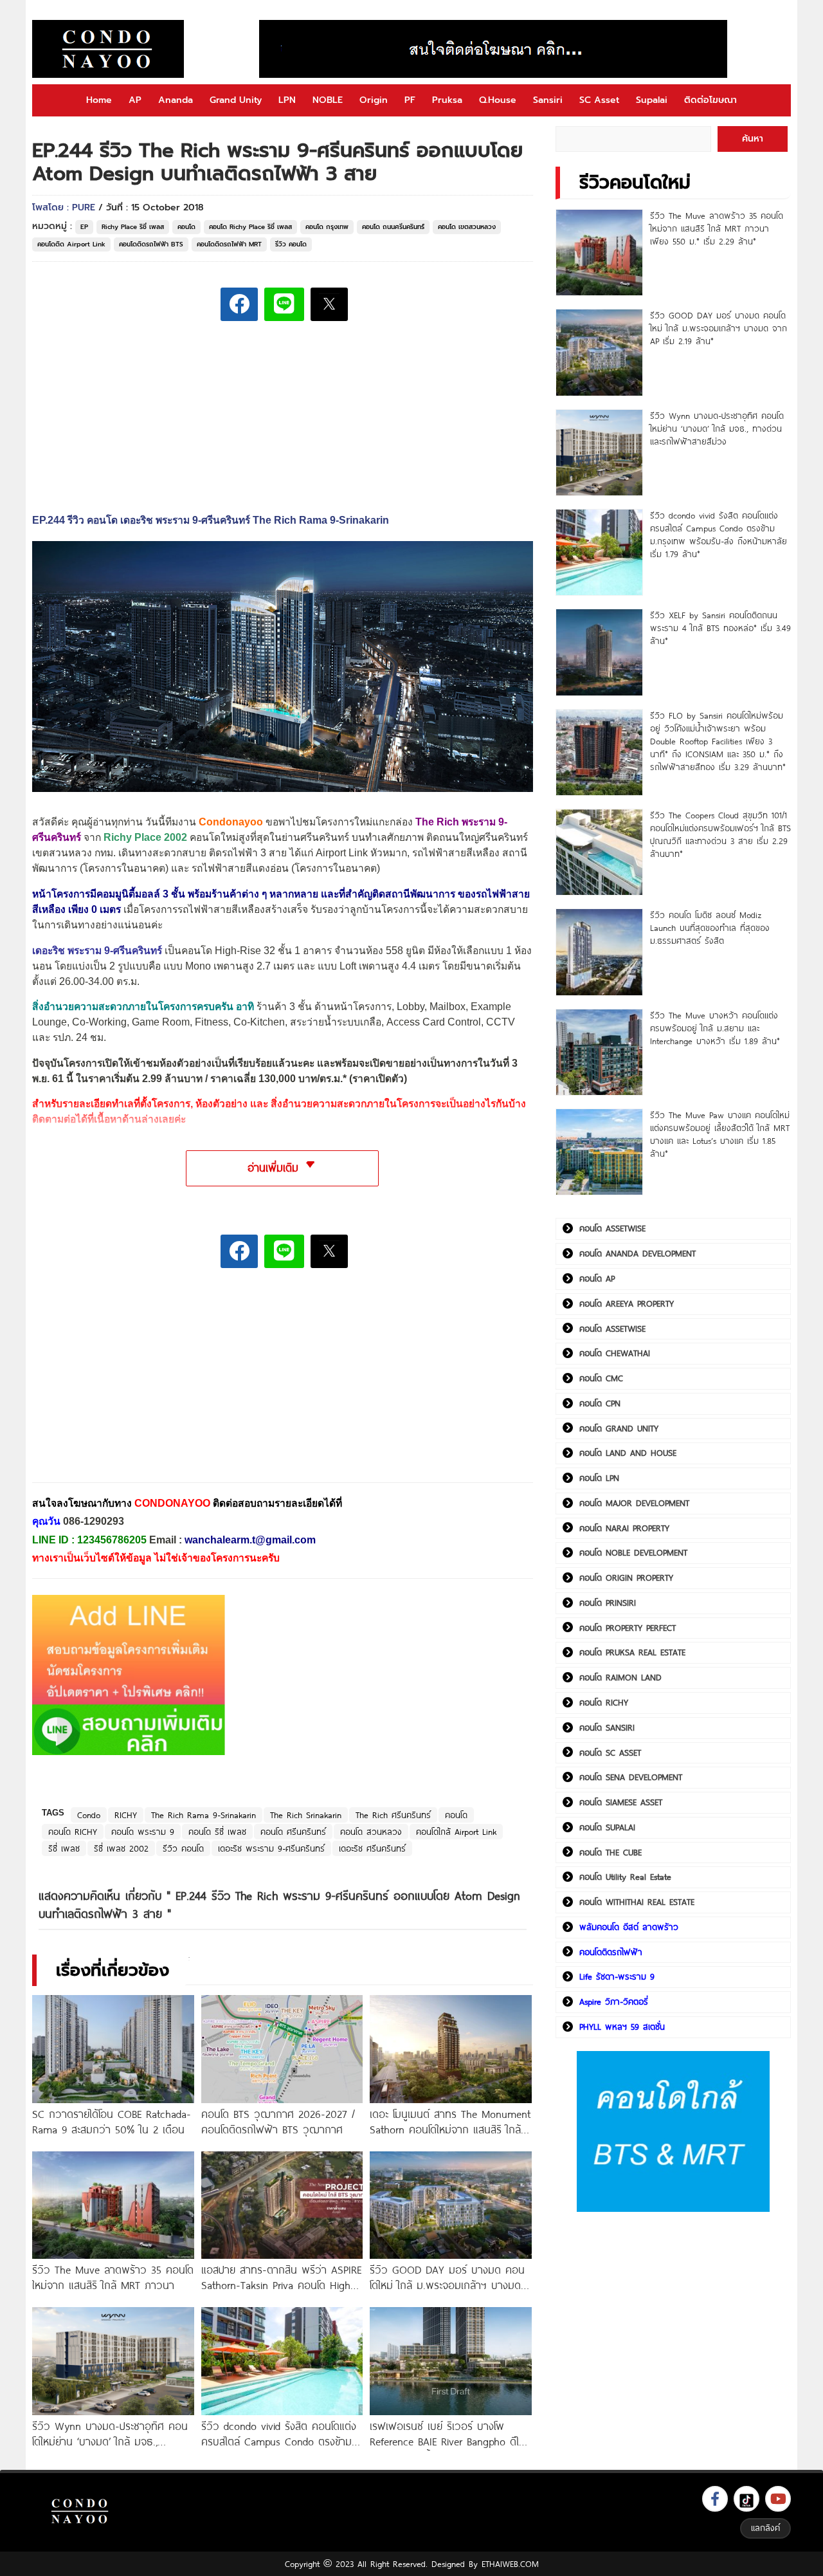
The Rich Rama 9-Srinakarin (203, 1815)
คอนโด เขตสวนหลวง (467, 227)
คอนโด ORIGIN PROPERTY (626, 1578)
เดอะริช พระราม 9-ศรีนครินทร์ (271, 1848)
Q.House (498, 100)
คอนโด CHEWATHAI (615, 1353)
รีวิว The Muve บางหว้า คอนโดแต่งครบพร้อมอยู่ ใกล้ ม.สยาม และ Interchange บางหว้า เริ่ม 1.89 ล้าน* (715, 1028)
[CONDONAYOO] (108, 49)
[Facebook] (715, 2499)
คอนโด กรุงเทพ (327, 227)
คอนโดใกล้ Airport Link (456, 1832)
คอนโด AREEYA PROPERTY (627, 1303)
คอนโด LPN (599, 1478)
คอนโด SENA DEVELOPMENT (631, 1777)
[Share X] (329, 304)
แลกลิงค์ (765, 2528)
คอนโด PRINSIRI (608, 1603)
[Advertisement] (129, 1385)
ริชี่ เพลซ (64, 1848)
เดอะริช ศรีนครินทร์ (372, 1848)
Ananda (176, 100)
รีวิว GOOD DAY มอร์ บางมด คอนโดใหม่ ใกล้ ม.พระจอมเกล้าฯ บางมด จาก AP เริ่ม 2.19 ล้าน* (719, 328)
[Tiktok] (746, 2499)
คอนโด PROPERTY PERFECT (628, 1628)
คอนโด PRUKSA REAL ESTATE (632, 1652)
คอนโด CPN (600, 1403)
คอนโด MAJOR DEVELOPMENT (634, 1503)
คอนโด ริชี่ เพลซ (217, 1832)
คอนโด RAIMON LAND (620, 1677)
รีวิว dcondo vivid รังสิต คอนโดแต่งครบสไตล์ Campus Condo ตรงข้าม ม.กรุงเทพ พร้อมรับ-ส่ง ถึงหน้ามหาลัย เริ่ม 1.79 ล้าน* (719, 535)
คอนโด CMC (601, 1378)
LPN (287, 100)
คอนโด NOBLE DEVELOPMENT (633, 1552)
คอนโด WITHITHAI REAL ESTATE (637, 1902)
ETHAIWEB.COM (510, 2564)
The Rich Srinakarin (306, 1815)
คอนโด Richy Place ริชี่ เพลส (250, 227)
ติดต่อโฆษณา (710, 100)
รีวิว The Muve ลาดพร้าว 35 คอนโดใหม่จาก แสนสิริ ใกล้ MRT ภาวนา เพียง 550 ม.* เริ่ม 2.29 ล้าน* (717, 228)
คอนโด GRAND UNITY (619, 1428)
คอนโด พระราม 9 (143, 1832)
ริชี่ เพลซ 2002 (121, 1848)
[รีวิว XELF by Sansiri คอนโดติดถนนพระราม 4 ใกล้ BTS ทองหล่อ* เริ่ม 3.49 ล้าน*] (599, 652)
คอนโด (186, 227)
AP (135, 100)
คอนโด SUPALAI (607, 1827)
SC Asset (599, 100)
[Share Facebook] (239, 304)
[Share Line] (284, 304)
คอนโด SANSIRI (607, 1727)
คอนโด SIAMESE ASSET (621, 1802)
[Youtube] (778, 2499)
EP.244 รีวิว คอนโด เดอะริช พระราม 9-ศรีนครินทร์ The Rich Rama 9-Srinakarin (211, 520)
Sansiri (548, 100)
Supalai (652, 100)
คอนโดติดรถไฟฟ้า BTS (151, 244)
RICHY (126, 1815)
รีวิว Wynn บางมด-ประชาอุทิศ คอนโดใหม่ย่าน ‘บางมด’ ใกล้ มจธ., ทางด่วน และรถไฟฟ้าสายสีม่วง (717, 428)
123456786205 (112, 1540)
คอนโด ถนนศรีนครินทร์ (393, 227)
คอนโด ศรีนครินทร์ (293, 1832)
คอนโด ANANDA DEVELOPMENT (638, 1253)
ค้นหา (753, 139)
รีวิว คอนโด (291, 244)
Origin (374, 100)
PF (410, 100)
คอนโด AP (597, 1278)
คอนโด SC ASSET (610, 1753)
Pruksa (447, 100)
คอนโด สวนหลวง (371, 1832)
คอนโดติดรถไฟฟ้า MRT (229, 244)
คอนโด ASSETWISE (612, 1228)
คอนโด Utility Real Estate (625, 1877)
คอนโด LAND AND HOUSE (628, 1453)
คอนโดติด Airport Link (71, 244)
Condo (89, 1815)
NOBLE (328, 100)
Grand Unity (236, 100)
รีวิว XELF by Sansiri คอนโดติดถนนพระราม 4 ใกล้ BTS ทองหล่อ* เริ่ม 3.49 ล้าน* (720, 628)
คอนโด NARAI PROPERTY (624, 1528)
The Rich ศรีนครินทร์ (393, 1815)
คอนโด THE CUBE (610, 1852)
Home (99, 100)
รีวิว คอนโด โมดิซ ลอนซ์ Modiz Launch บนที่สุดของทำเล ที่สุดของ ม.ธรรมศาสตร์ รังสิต (710, 928)
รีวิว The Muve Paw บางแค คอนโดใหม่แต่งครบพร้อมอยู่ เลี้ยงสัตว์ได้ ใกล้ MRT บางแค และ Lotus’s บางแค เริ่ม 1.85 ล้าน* (720, 1134)
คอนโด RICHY (73, 1832)
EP (84, 227)
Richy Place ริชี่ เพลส (133, 227)
